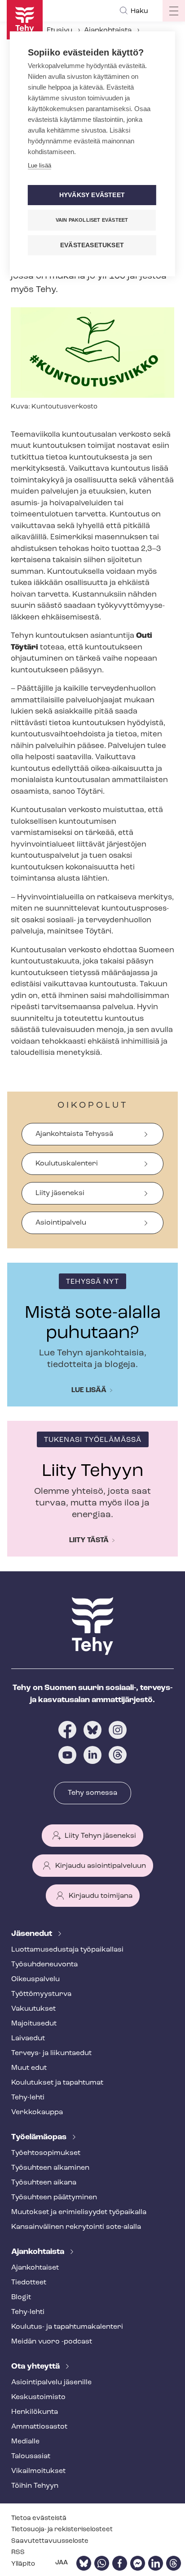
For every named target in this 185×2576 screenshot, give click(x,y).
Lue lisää (89, 1390)
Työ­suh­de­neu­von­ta (44, 1965)
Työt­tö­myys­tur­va (41, 1994)
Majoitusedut (34, 2024)
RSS (18, 2552)
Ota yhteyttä (36, 2367)
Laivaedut (28, 2038)
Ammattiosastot (39, 2427)
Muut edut (29, 2068)
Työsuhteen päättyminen (54, 2198)
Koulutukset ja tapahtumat (57, 2083)
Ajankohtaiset (35, 2268)
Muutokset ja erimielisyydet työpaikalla (79, 2212)
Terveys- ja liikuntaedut (51, 2053)
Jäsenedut (33, 1934)
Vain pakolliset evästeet (92, 220)
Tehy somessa (92, 1793)
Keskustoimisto (38, 2397)
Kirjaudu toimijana (101, 1896)
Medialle (25, 2442)
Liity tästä (89, 1540)
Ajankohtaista (108, 30)
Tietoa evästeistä (39, 2518)
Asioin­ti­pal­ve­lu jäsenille (51, 2382)
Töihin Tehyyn (35, 2486)
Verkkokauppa (37, 2112)
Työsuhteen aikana (44, 2183)
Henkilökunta (35, 2412)
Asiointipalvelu (61, 1223)
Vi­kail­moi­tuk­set (38, 2471)
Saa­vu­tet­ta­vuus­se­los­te (50, 2541)
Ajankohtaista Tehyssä (74, 1134)
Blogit (21, 2297)
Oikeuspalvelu (35, 1979)
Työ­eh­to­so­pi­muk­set (46, 2153)
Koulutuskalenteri (67, 1164)
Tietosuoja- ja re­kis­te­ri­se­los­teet (62, 2530)
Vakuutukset (33, 2009)
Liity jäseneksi (60, 1193)
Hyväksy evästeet (92, 195)
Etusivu (59, 30)
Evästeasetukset (92, 245)
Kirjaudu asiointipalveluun (101, 1866)
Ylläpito (23, 2564)
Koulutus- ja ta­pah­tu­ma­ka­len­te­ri (67, 2327)
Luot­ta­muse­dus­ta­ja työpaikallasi (67, 1950)
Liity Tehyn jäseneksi (100, 1836)
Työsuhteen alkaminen (50, 2168)
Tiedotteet (29, 2283)
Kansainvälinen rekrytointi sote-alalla (76, 2227)
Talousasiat (31, 2456)
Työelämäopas (40, 2137)
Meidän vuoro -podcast (52, 2342)
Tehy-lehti (28, 2098)
